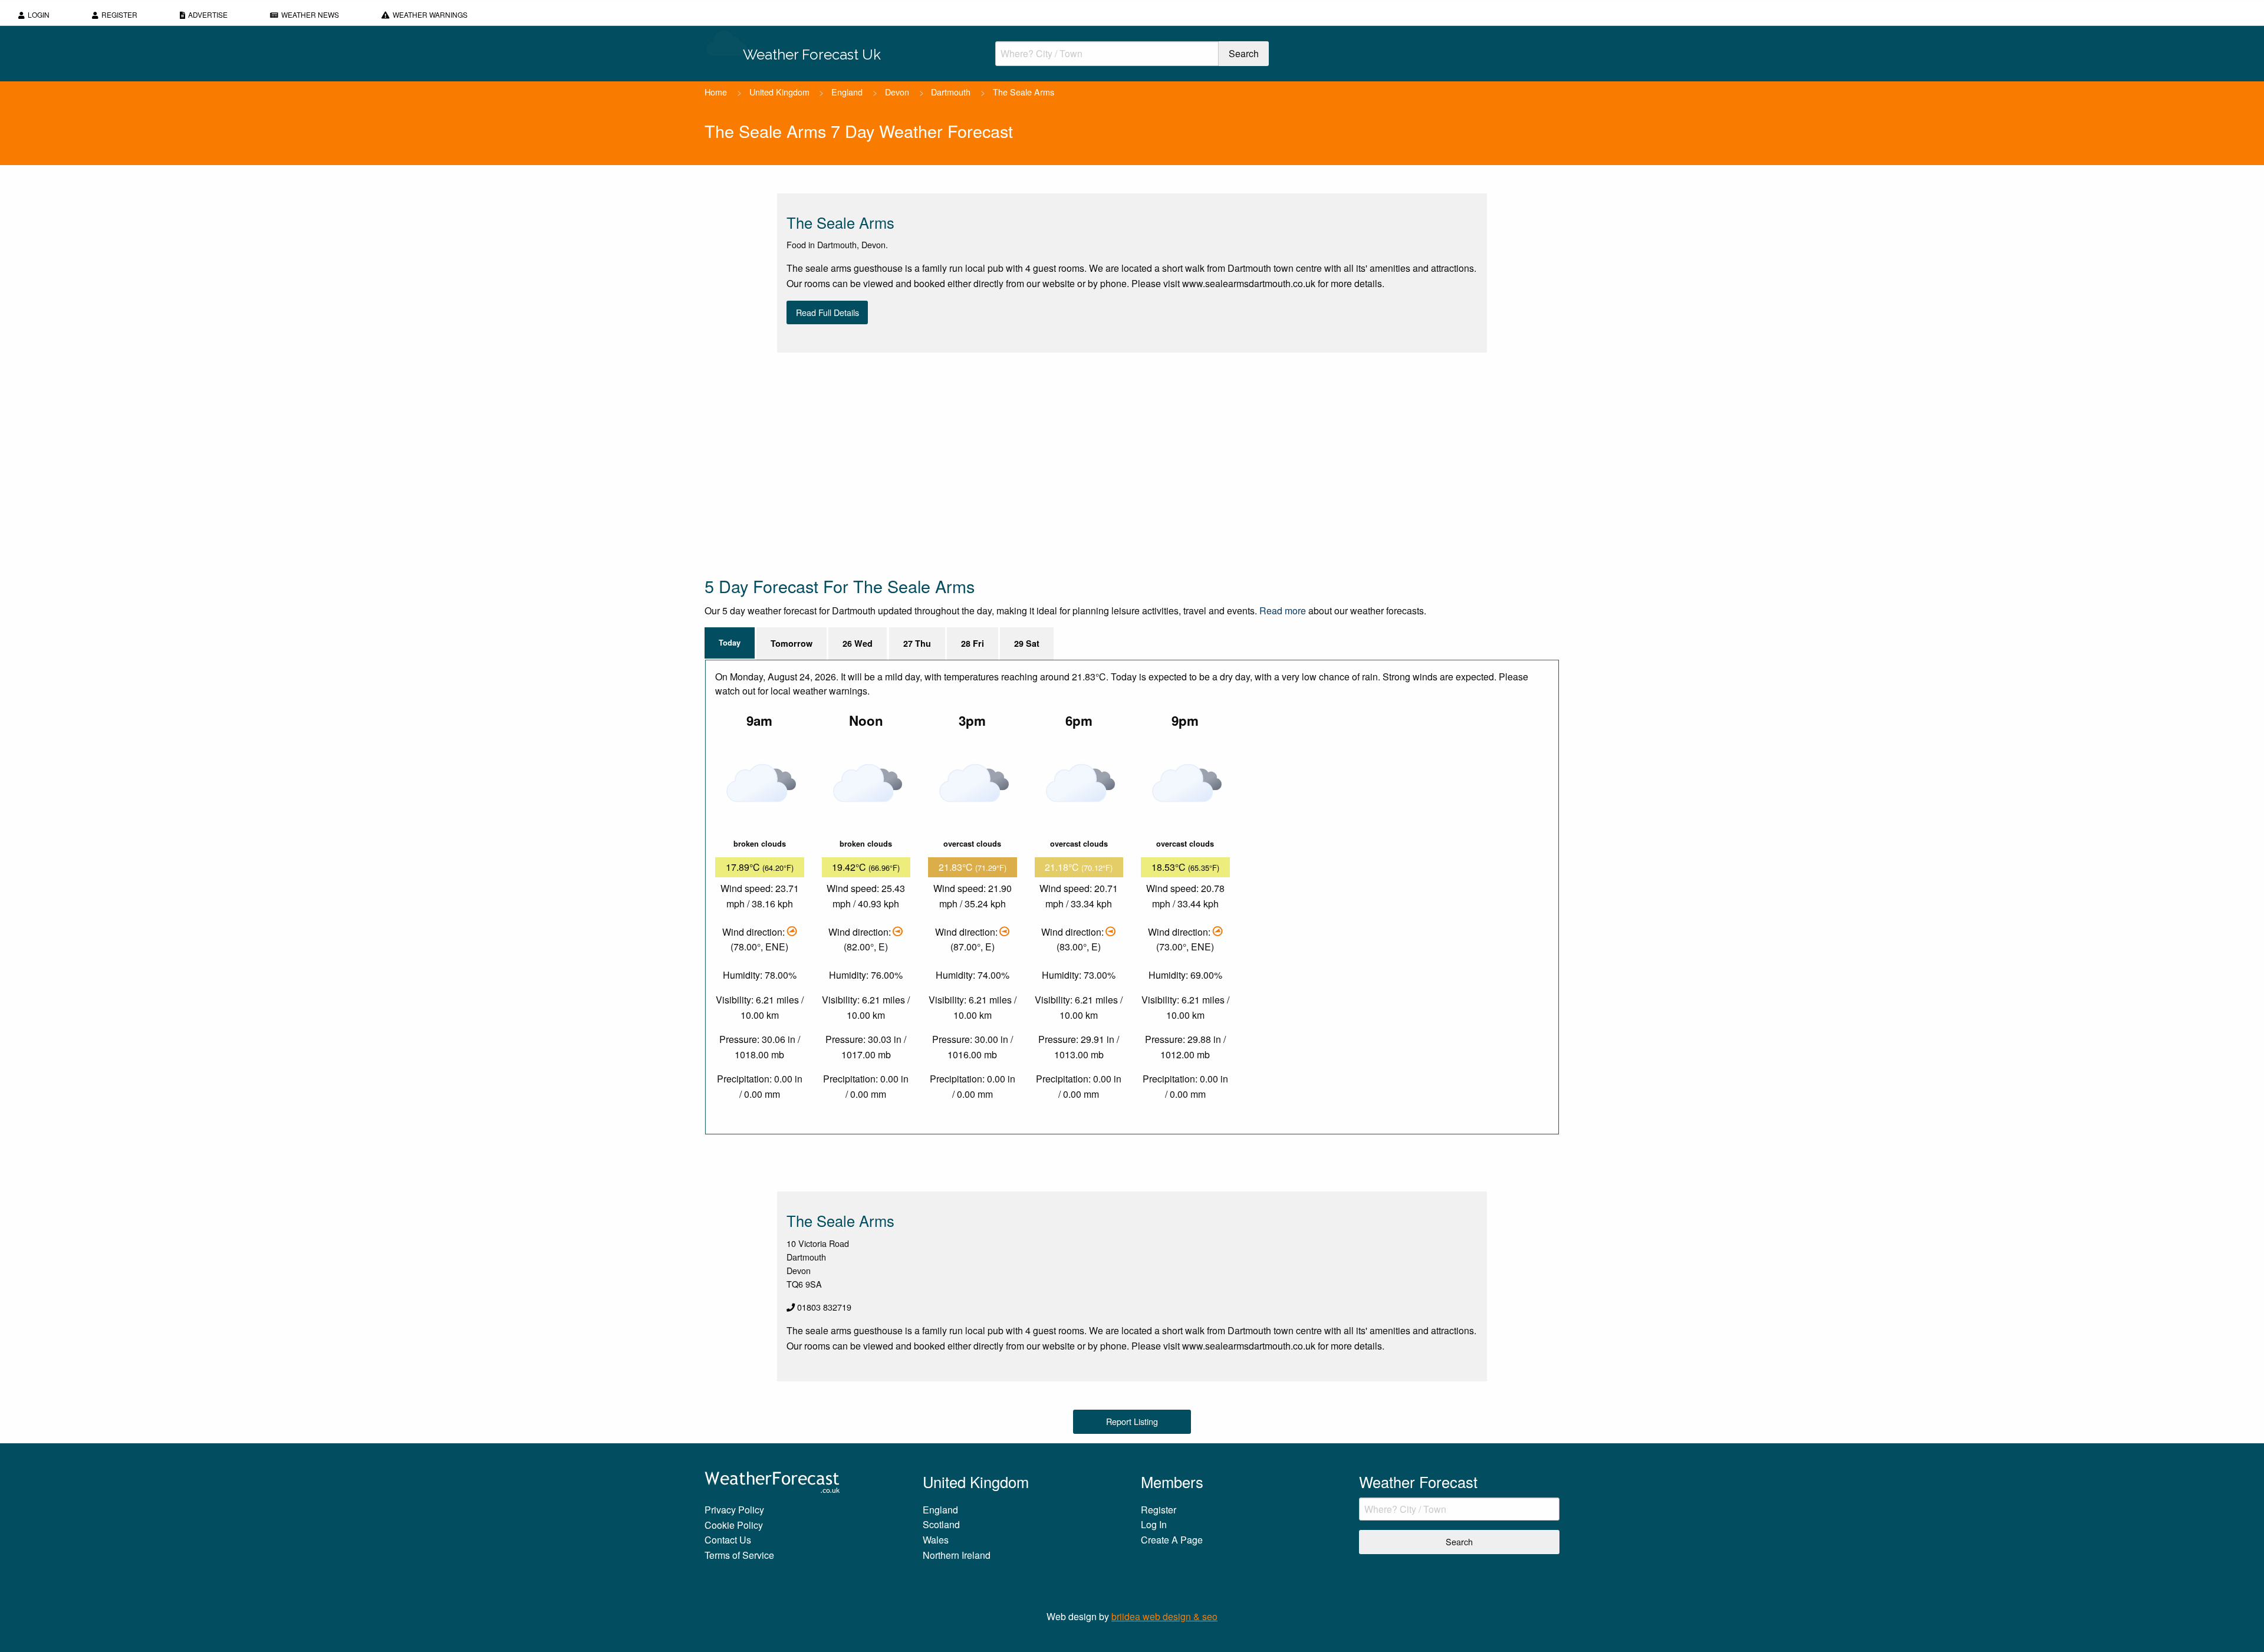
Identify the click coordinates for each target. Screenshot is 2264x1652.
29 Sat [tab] (1027, 643)
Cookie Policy (734, 1525)
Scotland (941, 1524)
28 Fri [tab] (973, 643)
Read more (1283, 611)
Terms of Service (739, 1555)
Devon (897, 92)
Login (39, 14)
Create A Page (1172, 1540)
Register (119, 14)
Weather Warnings (430, 14)
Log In (1154, 1524)
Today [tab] (730, 643)
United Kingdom (779, 92)
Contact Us (728, 1540)
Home (716, 92)
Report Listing (1132, 1421)
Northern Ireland (957, 1555)
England (847, 92)
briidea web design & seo (1164, 1616)
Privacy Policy (734, 1510)
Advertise (208, 14)
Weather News (310, 14)
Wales (936, 1540)
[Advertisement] (1058, 463)
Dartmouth (951, 92)
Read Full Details (827, 312)
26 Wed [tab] (858, 643)
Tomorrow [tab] (792, 643)
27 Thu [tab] (917, 643)
